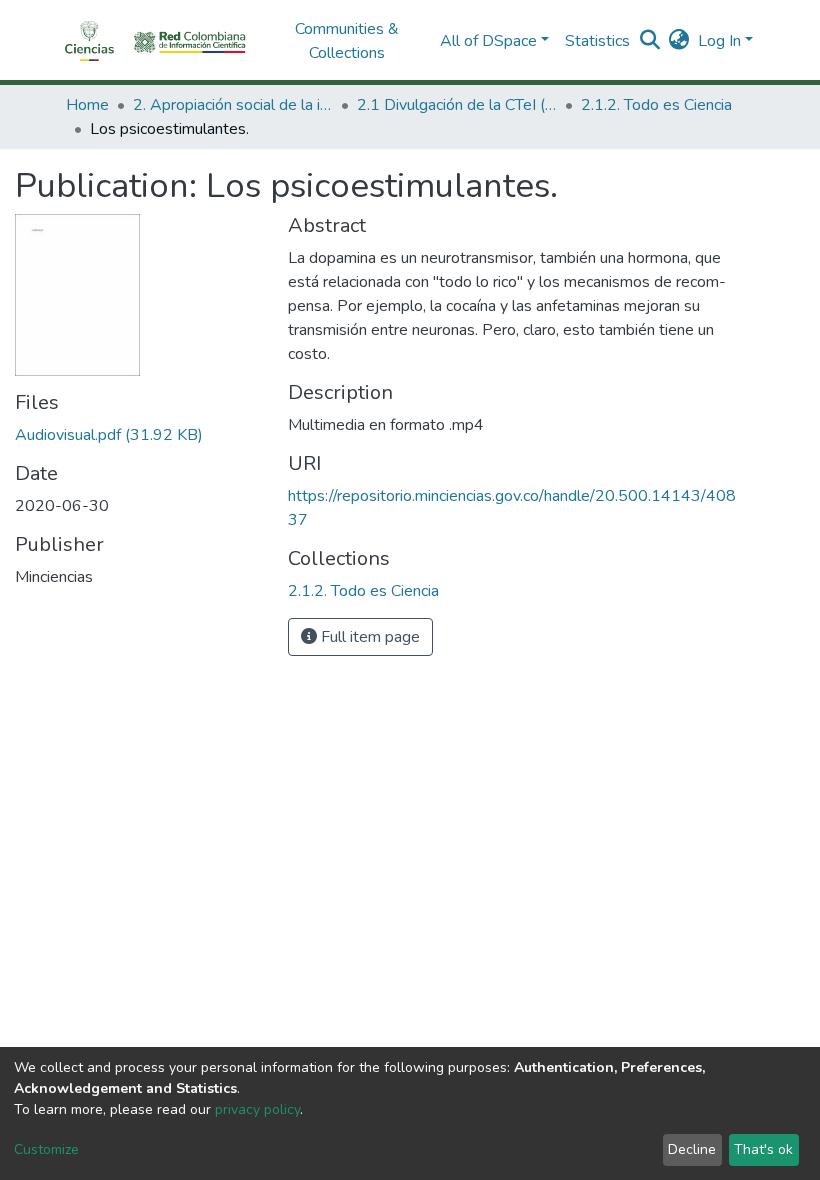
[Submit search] (650, 41)
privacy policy (257, 1109)
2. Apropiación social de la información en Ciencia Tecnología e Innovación (233, 105)
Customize (46, 1149)
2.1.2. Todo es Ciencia (656, 105)
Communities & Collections (347, 41)
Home (87, 105)
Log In (719, 41)
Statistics (597, 41)
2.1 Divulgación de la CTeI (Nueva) (457, 105)
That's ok (763, 1149)
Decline (692, 1149)
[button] (679, 41)
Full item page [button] (368, 637)
